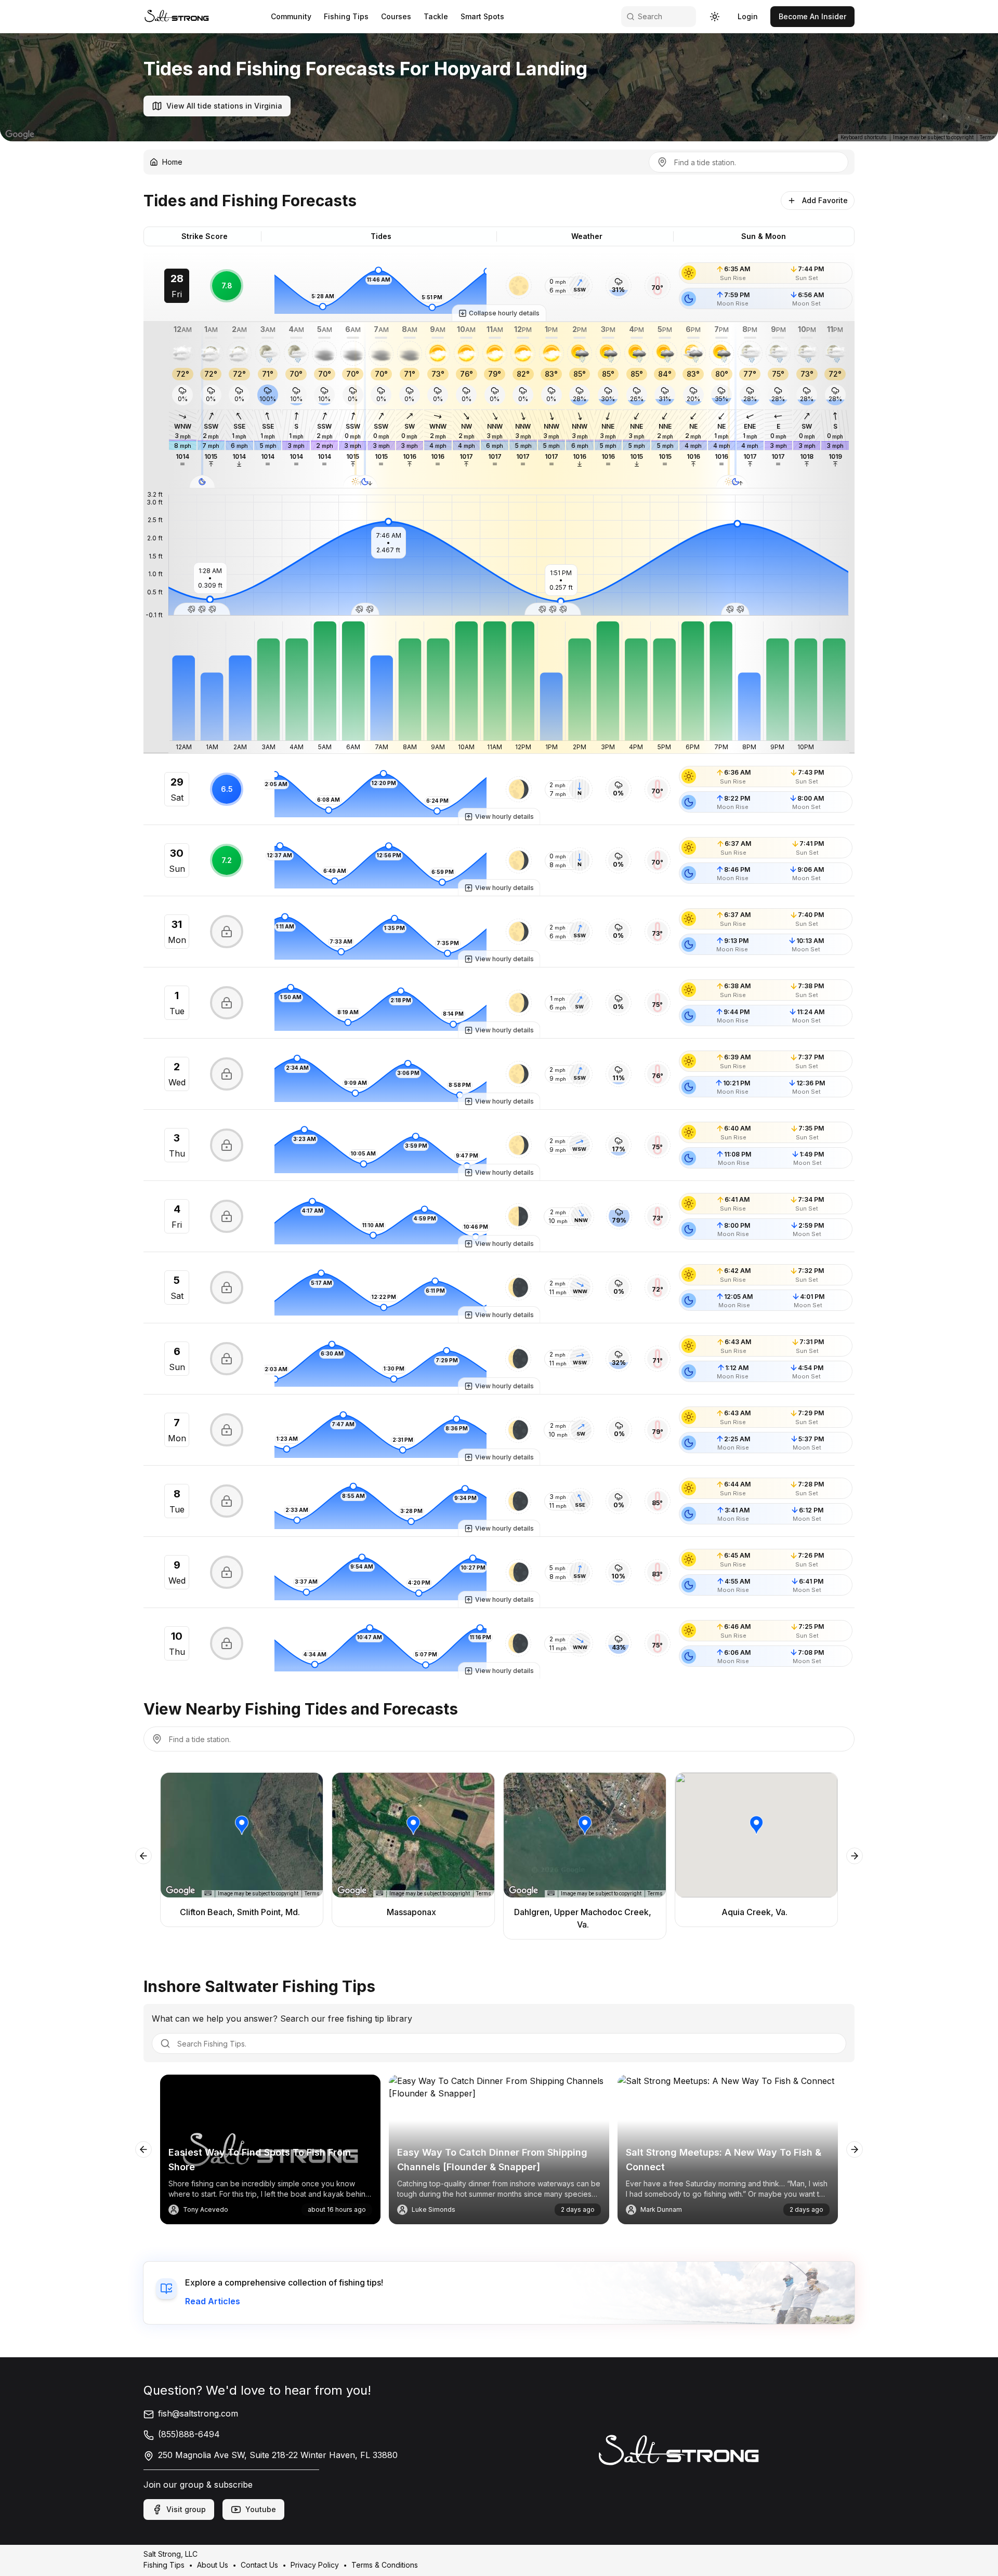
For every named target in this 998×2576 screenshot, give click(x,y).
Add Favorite (825, 200)
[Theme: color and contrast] (715, 17)
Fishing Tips (346, 16)
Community (291, 16)
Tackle (436, 16)
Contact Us (259, 2565)
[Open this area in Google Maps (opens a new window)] (20, 135)
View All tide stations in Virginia (224, 106)
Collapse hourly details (504, 313)
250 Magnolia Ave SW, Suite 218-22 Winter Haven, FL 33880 (278, 2455)
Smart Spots (482, 16)
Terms (987, 137)
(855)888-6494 (189, 2434)
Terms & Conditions (385, 2565)
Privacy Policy (315, 2565)
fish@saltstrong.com (198, 2413)
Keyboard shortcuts (864, 137)
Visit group (186, 2509)
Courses (396, 16)
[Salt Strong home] (177, 16)
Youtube (261, 2509)
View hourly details (504, 816)
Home (172, 162)
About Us (213, 2565)
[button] (519, 286)
